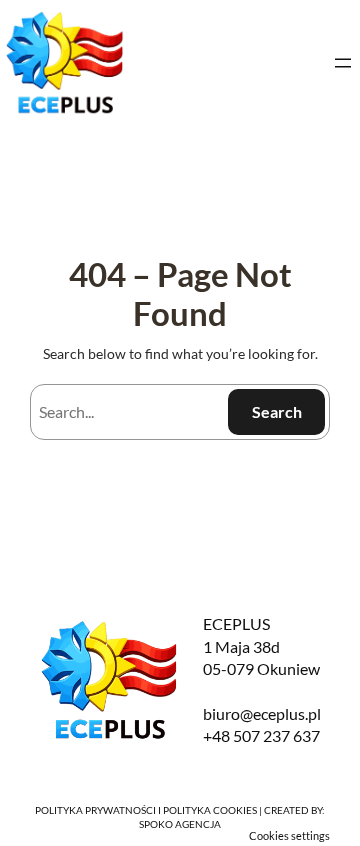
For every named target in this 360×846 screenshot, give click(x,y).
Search (277, 411)
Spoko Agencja (180, 824)
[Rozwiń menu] (343, 63)
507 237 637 (276, 735)
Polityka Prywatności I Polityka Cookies (146, 810)
